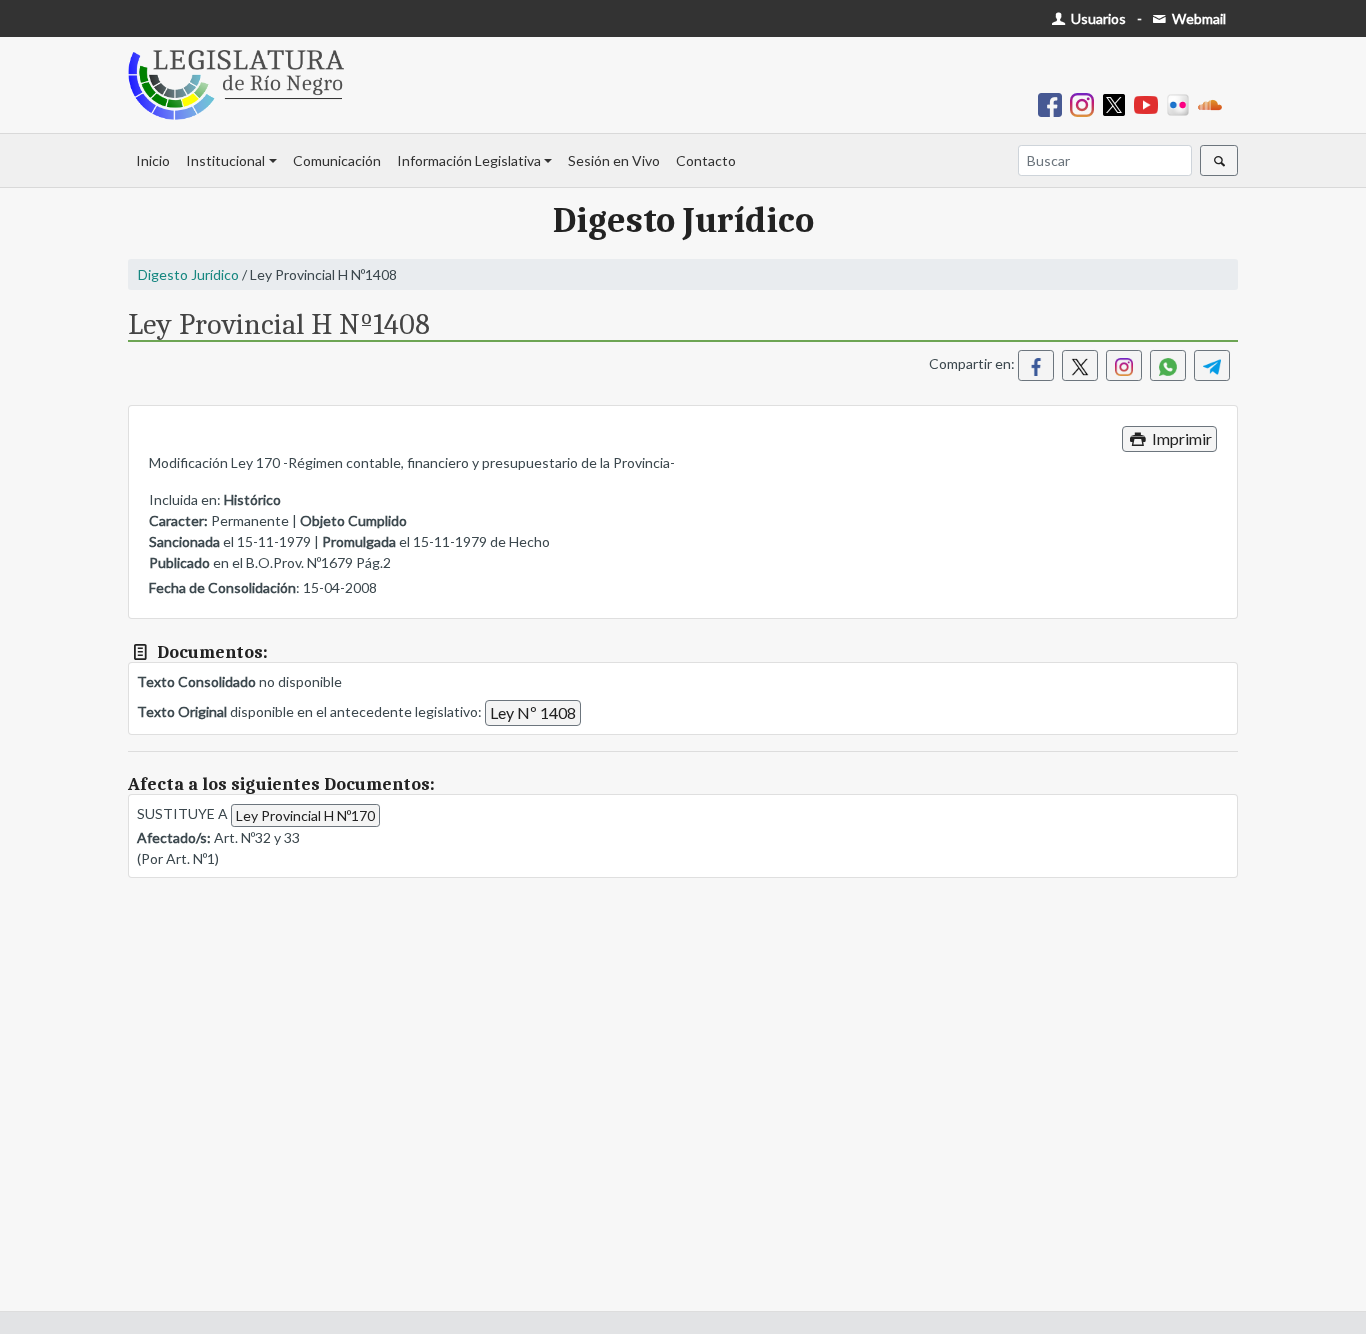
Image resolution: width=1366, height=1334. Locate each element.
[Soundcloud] (1214, 103)
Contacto (706, 160)
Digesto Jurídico (188, 274)
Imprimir (1180, 438)
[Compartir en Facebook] (1036, 365)
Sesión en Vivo (614, 160)
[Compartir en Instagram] (1124, 365)
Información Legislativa (469, 160)
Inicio (153, 160)
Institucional (225, 160)
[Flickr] (1182, 103)
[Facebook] (1054, 103)
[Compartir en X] (1080, 365)
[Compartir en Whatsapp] (1168, 365)
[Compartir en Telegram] (1212, 365)
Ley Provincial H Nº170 (305, 815)
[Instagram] (1086, 103)
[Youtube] (1150, 103)
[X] (1118, 103)
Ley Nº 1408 (533, 712)
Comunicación (337, 160)
